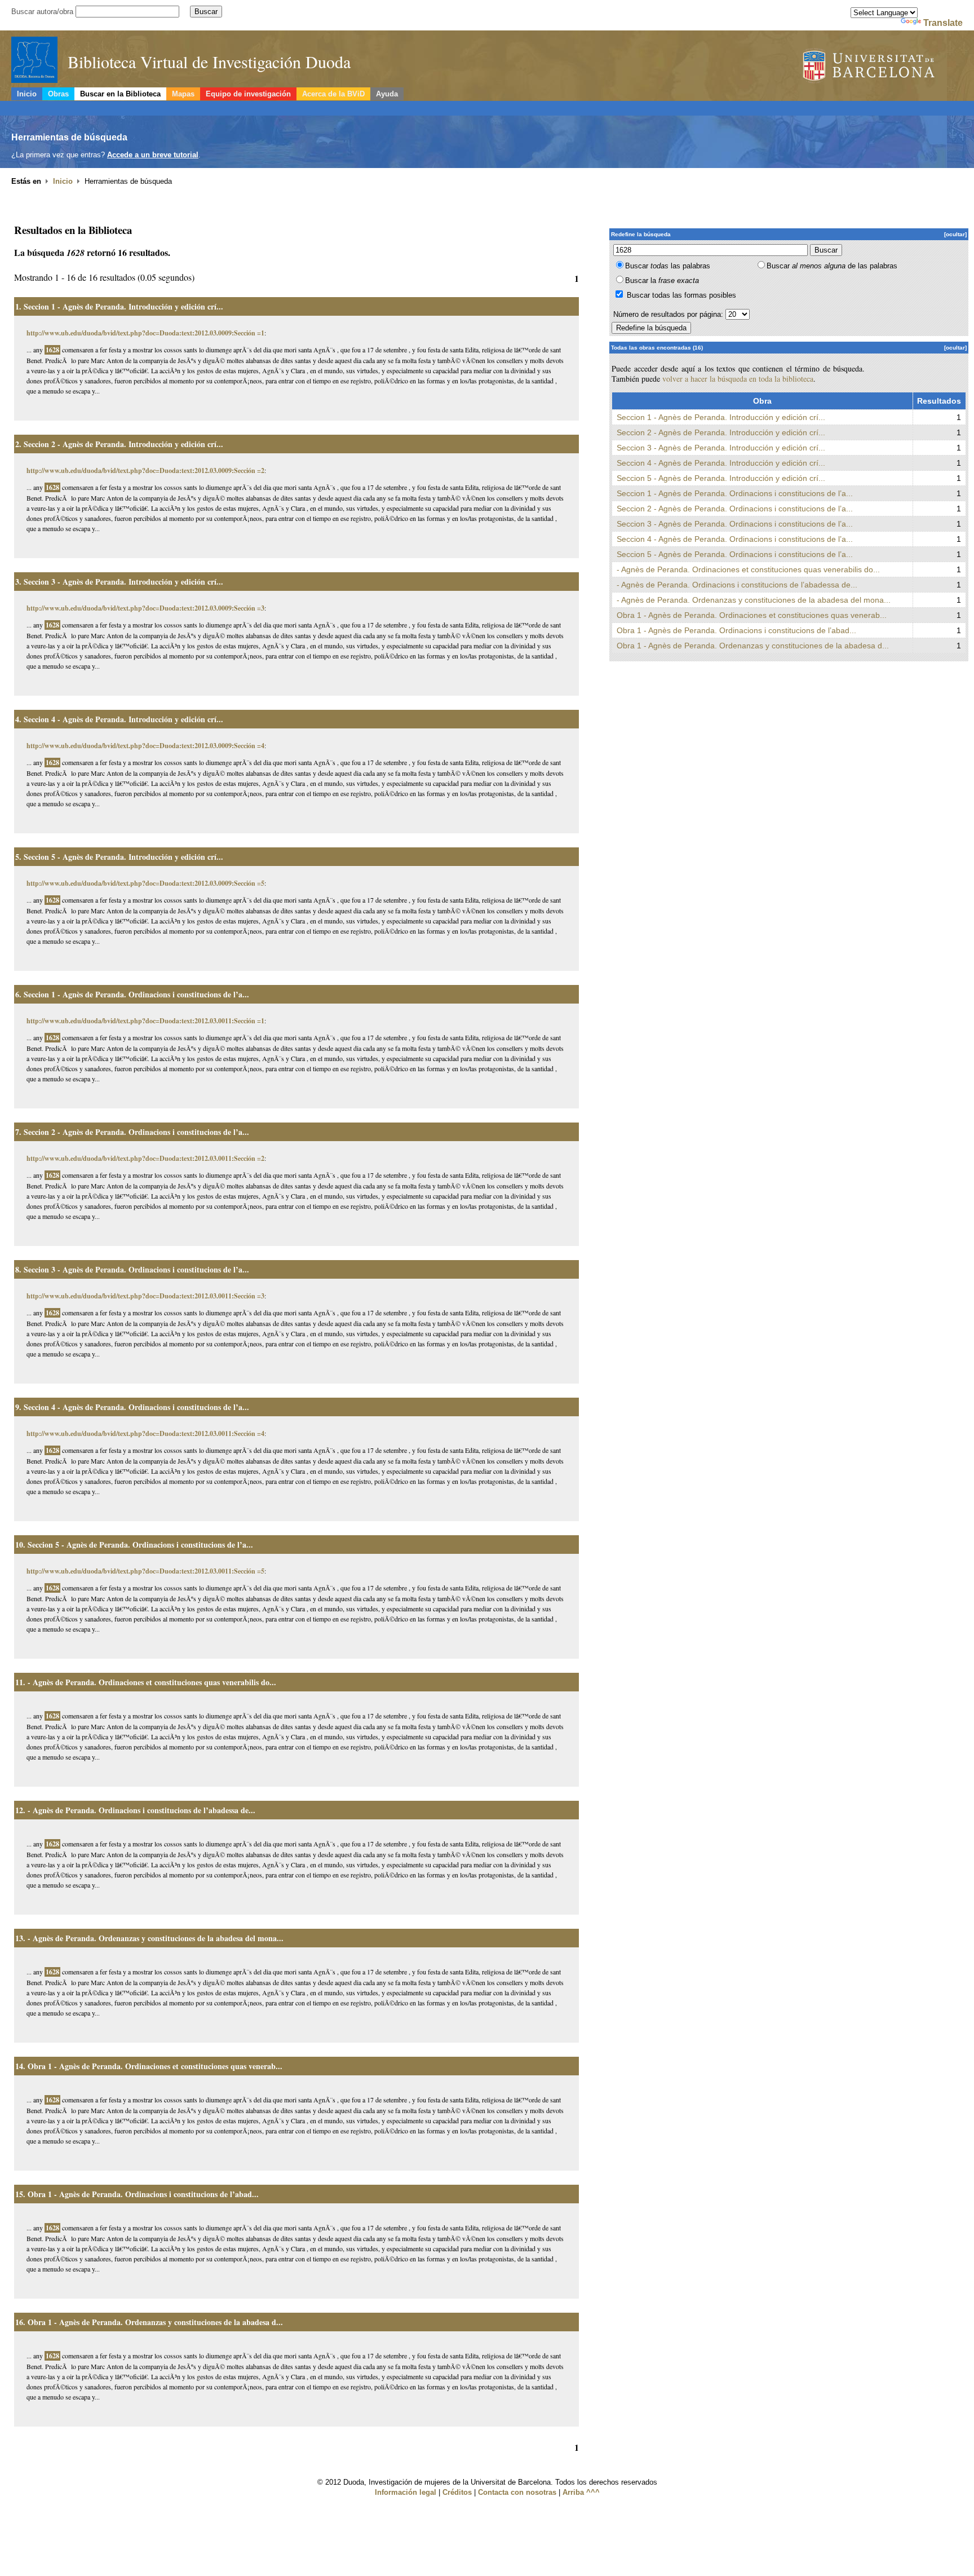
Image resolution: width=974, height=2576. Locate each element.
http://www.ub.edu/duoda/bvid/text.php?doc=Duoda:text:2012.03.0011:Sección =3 (145, 1296)
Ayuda (387, 94)
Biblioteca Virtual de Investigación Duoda (209, 61)
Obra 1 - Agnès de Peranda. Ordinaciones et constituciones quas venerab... (155, 2066)
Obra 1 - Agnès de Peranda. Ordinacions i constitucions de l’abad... (143, 2194)
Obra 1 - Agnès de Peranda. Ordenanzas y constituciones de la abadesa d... (155, 2322)
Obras (58, 94)
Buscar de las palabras (832, 266)
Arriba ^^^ (581, 2492)
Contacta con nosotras (517, 2492)
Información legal (406, 2492)
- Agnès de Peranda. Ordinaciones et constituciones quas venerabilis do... (152, 1682)
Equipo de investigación (248, 94)
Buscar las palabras (668, 266)
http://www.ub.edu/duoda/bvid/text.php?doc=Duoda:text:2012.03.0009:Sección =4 (145, 746)
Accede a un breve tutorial (153, 155)
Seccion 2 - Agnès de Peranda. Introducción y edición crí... (123, 444)
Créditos (457, 2492)
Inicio (27, 94)
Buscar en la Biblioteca (120, 94)
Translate (943, 23)
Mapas (183, 94)
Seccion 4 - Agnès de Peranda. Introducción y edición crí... (123, 719)
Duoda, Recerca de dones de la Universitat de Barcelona (883, 67)
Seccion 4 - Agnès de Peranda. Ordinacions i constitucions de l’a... (136, 1407)
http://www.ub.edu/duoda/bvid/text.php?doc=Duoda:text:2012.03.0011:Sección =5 (145, 1571)
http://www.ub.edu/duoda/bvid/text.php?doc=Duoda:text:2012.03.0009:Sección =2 (145, 470)
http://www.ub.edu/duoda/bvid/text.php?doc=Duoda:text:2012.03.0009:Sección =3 (145, 608)
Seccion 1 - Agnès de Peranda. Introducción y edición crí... (123, 306)
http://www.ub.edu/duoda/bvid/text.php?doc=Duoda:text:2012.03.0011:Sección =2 (145, 1158)
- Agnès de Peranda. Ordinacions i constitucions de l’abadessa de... (141, 1810)
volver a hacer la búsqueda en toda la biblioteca (738, 379)
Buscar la (662, 280)
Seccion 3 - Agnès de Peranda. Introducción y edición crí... (123, 582)
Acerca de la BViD (333, 94)
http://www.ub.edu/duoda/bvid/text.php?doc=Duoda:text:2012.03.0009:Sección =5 (145, 883)
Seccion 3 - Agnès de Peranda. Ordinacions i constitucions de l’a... (136, 1269)
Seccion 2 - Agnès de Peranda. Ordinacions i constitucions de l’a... (136, 1132)
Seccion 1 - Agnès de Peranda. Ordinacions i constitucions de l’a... (136, 994)
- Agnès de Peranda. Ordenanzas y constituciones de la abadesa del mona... (156, 1938)
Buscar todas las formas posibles (681, 295)
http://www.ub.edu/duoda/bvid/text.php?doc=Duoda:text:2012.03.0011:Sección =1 (145, 1021)
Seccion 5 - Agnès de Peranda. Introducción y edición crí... (123, 857)
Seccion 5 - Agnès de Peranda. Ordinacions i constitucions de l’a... (140, 1545)
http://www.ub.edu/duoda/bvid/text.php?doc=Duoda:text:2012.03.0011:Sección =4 (145, 1433)
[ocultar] (955, 234)
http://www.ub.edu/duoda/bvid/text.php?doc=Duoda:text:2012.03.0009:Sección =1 (145, 333)
